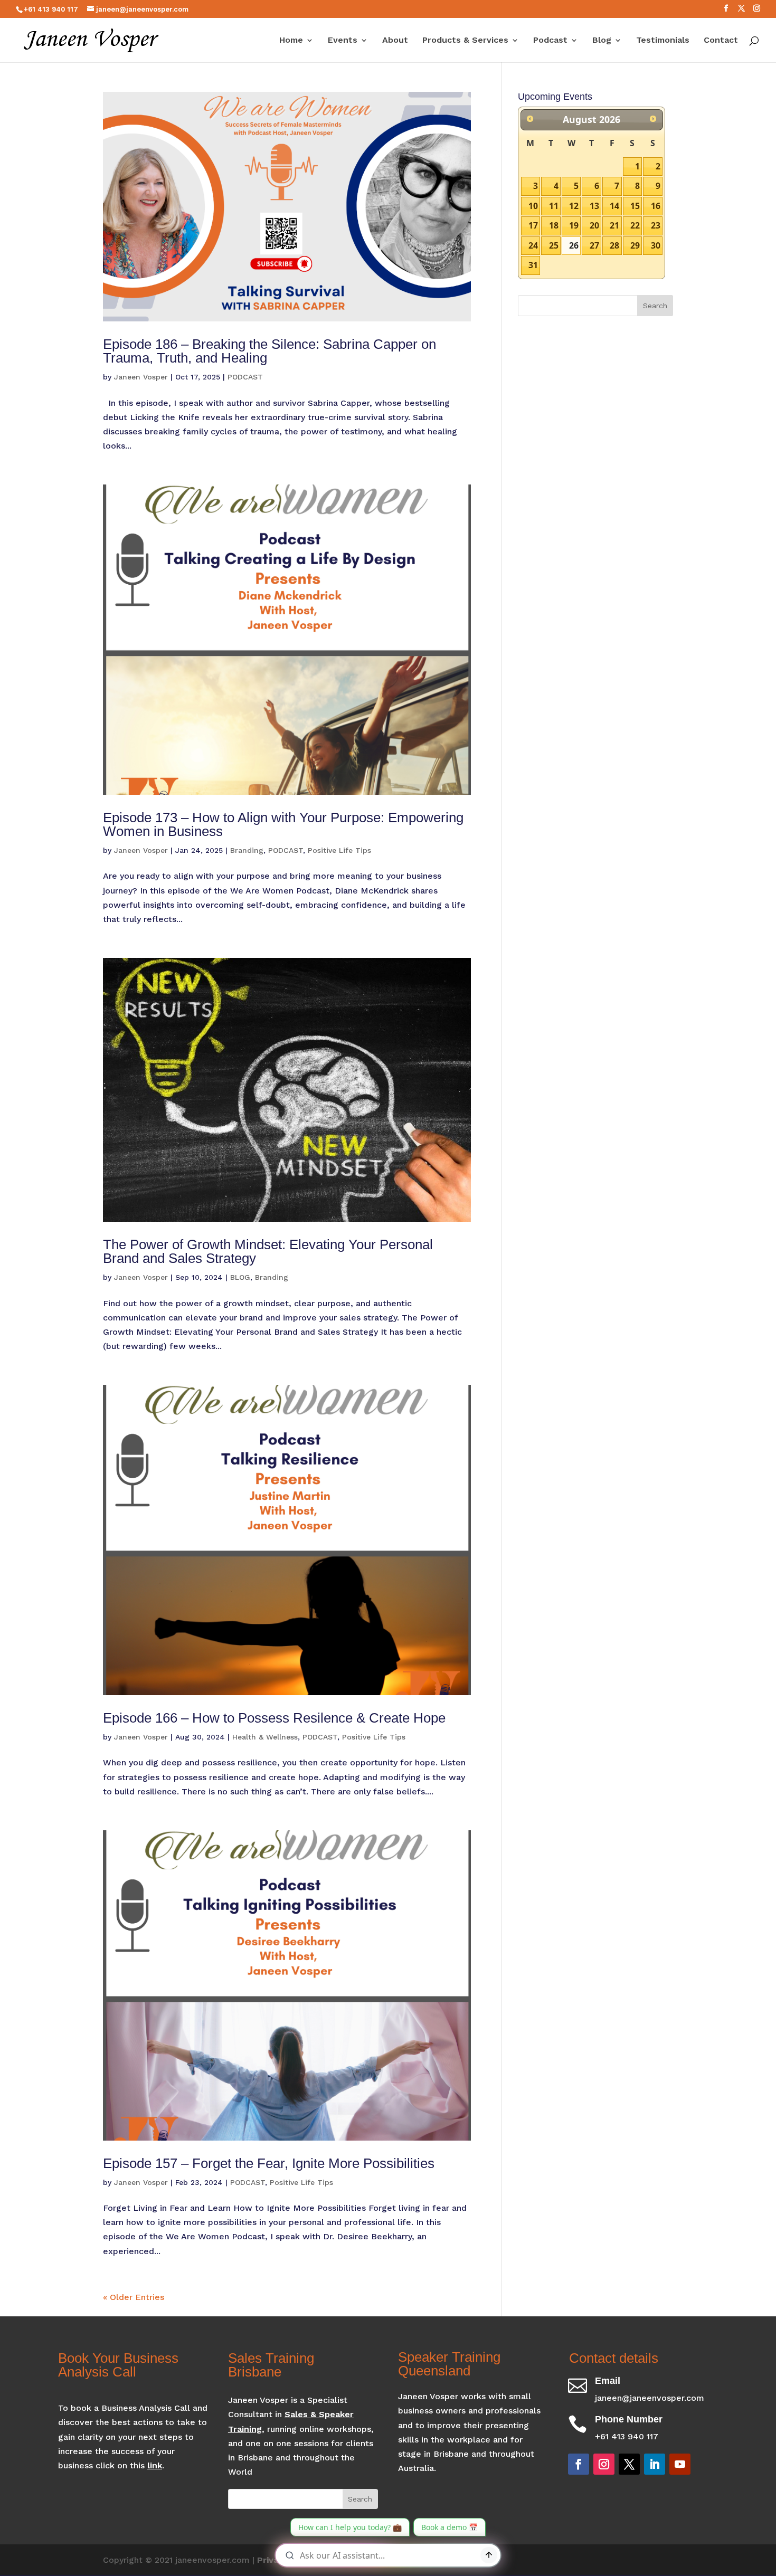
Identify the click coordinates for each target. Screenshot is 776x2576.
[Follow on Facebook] (579, 2464)
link (155, 2465)
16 (656, 206)
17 (533, 225)
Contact (721, 41)
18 (554, 225)
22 (635, 225)
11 (554, 206)
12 (574, 206)
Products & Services (465, 41)
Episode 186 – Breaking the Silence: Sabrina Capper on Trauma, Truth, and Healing (269, 351)
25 (554, 245)
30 (656, 245)
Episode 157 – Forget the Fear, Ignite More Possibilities (269, 2163)
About (395, 41)
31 (533, 265)
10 (533, 206)
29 (635, 245)
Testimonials (663, 41)
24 (533, 245)
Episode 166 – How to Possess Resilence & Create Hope (274, 1718)
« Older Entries (134, 2297)
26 (574, 245)
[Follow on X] (629, 2464)
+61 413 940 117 (51, 9)
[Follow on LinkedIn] (655, 2464)
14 (614, 206)
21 (614, 225)
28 (614, 245)
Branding (247, 850)
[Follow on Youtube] (680, 2464)
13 (594, 206)
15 (635, 206)
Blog (602, 41)
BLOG (240, 1277)
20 (594, 225)
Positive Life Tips (339, 850)
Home (291, 41)
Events (343, 41)
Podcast (550, 41)
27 (594, 245)
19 (574, 225)
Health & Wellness (265, 1737)
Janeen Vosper (141, 377)
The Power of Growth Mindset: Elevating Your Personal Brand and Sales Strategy (268, 1251)
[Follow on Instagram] (604, 2464)
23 (656, 225)
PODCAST (245, 377)
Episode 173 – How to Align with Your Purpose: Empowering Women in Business (283, 824)
